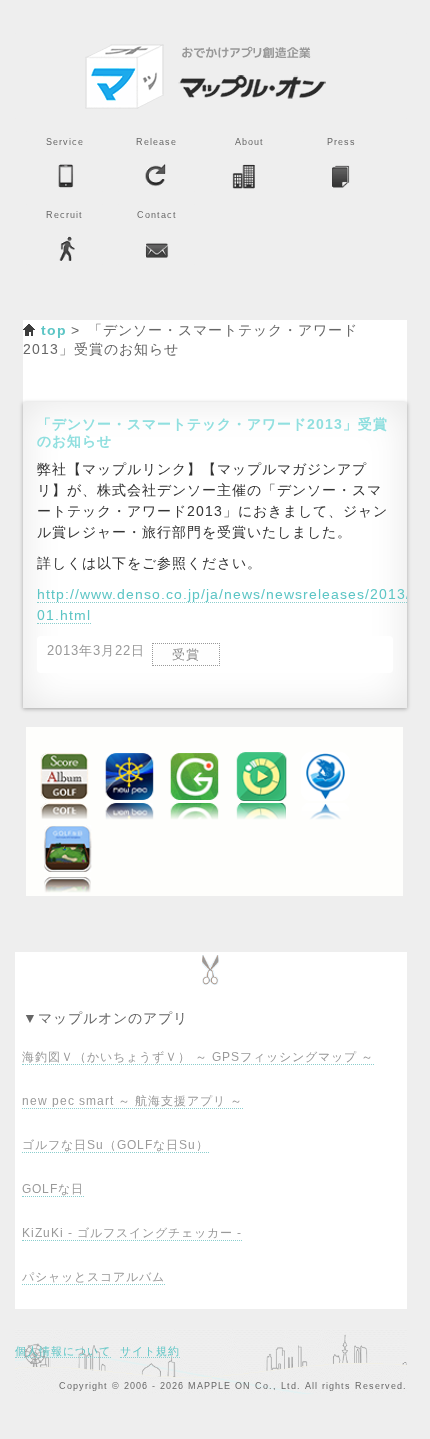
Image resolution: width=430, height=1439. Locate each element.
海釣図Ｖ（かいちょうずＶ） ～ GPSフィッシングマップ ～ (198, 1057)
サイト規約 (150, 1351)
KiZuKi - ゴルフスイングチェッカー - (132, 1233)
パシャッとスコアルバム (93, 1277)
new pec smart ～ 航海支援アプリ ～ (132, 1101)
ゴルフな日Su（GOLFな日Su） (115, 1145)
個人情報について (63, 1351)
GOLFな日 (53, 1189)
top (54, 330)
